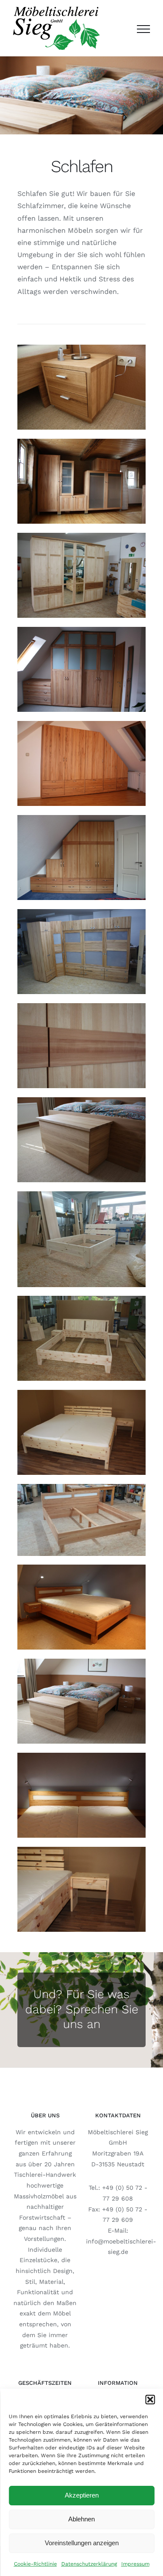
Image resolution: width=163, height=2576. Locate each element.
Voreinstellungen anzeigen (82, 2543)
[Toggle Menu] (143, 29)
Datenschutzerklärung (89, 2564)
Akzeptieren (82, 2495)
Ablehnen (81, 2519)
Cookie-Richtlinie (35, 2564)
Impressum (135, 2564)
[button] (150, 2400)
